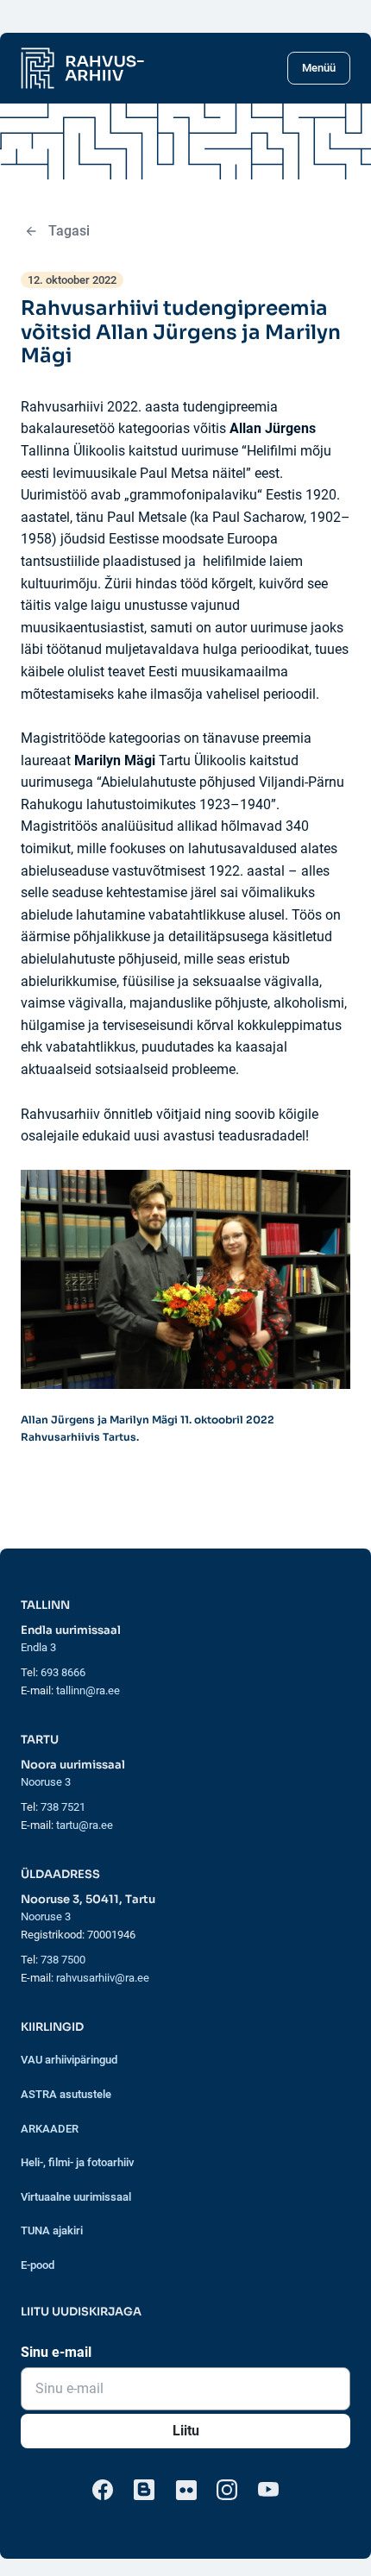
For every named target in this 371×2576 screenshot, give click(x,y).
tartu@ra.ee (85, 1825)
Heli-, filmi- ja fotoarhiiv (77, 2162)
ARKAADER (50, 2129)
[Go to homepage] (82, 68)
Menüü (319, 68)
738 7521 (63, 1807)
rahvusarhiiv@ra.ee (103, 1978)
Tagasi (69, 231)
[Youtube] (268, 2490)
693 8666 (63, 1672)
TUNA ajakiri (52, 2230)
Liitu (186, 2431)
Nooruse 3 (46, 1782)
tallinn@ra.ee (88, 1690)
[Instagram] (227, 2490)
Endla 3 (38, 1647)
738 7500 (63, 1960)
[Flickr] (185, 2490)
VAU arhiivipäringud (69, 2060)
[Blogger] (144, 2490)
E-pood (38, 2265)
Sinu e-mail (56, 2352)
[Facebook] (103, 2490)
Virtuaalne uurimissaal (76, 2197)
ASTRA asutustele (66, 2094)
